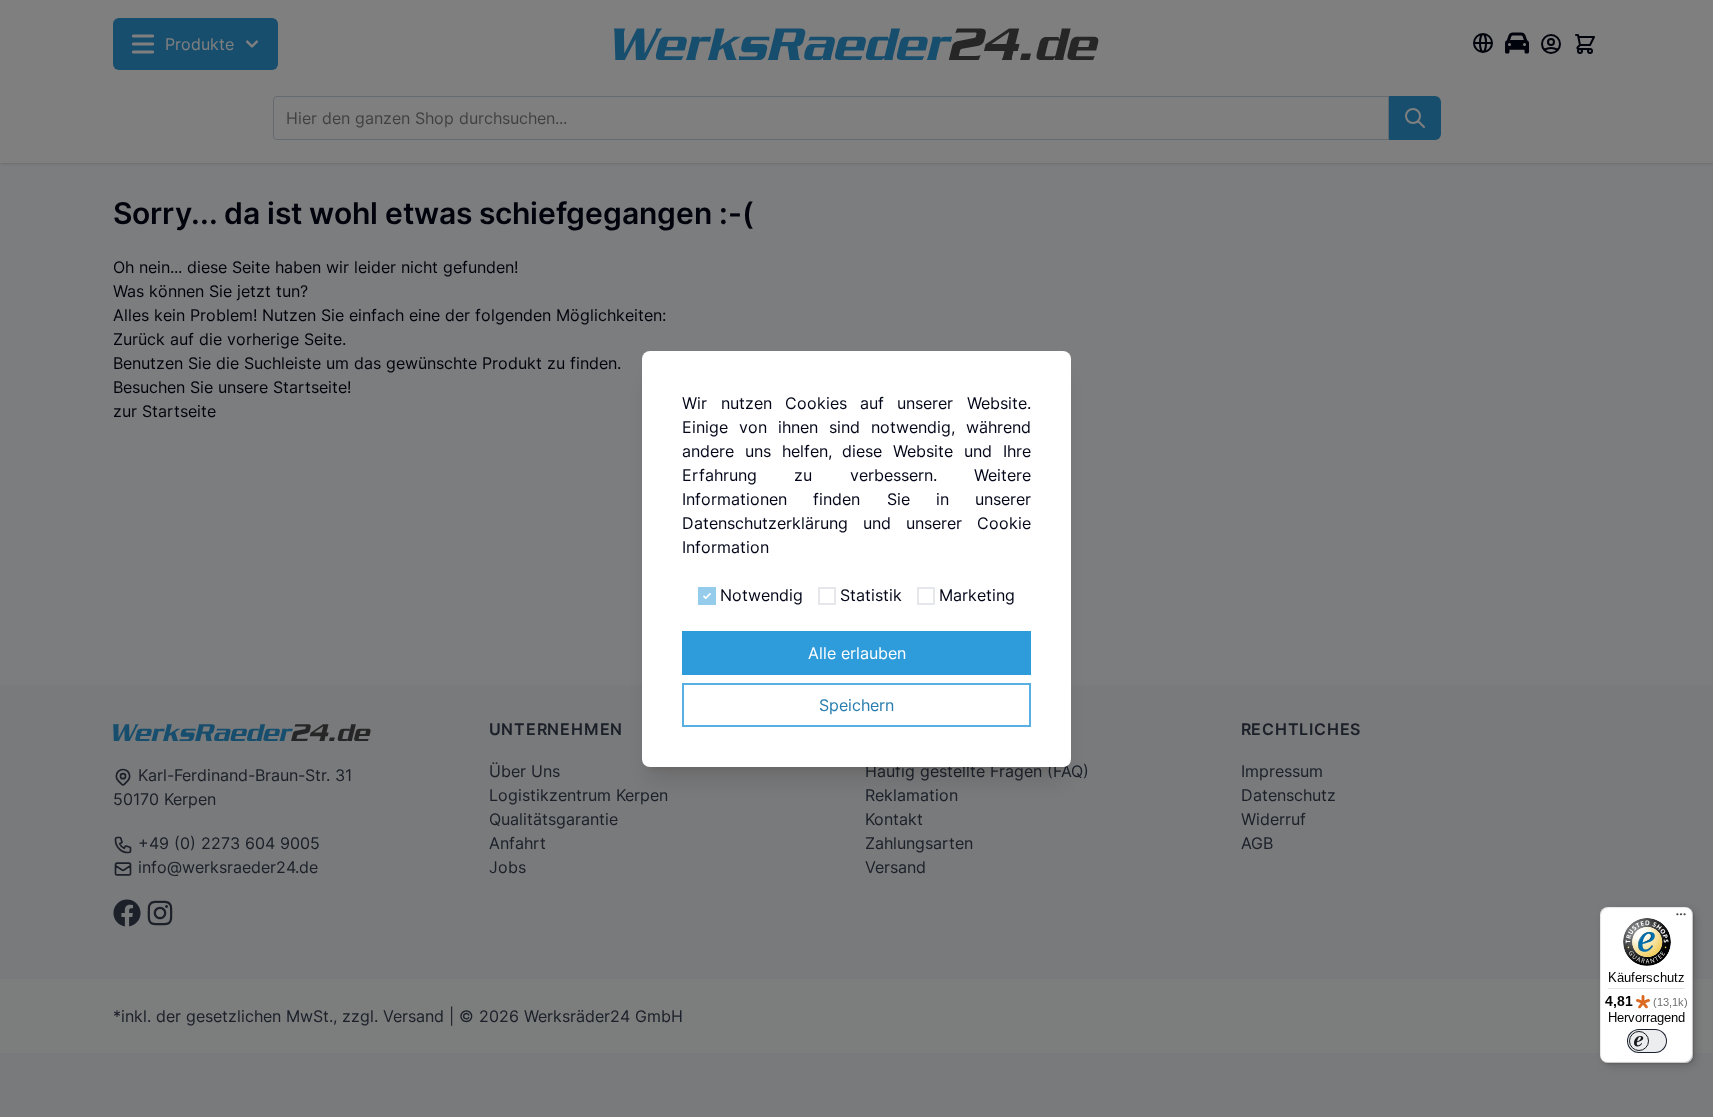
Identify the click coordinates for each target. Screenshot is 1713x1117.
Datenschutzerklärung (765, 523)
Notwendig (761, 595)
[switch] (1647, 1041)
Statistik (871, 595)
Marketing (977, 595)
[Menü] (1681, 919)
